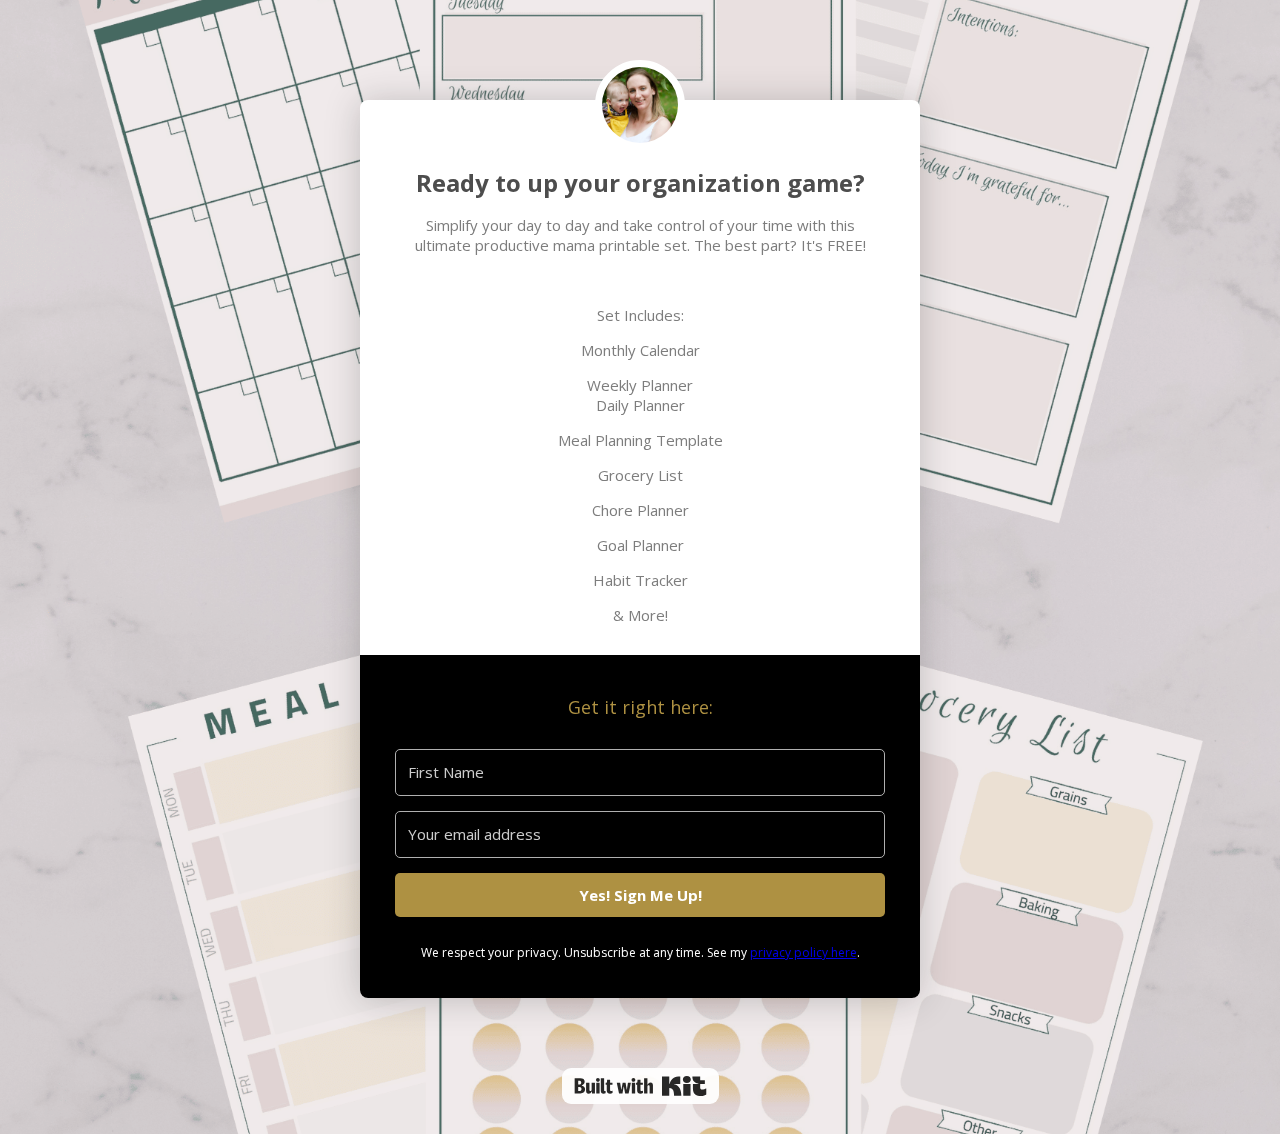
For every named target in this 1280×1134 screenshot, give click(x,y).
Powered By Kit (640, 1086)
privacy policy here (803, 952)
